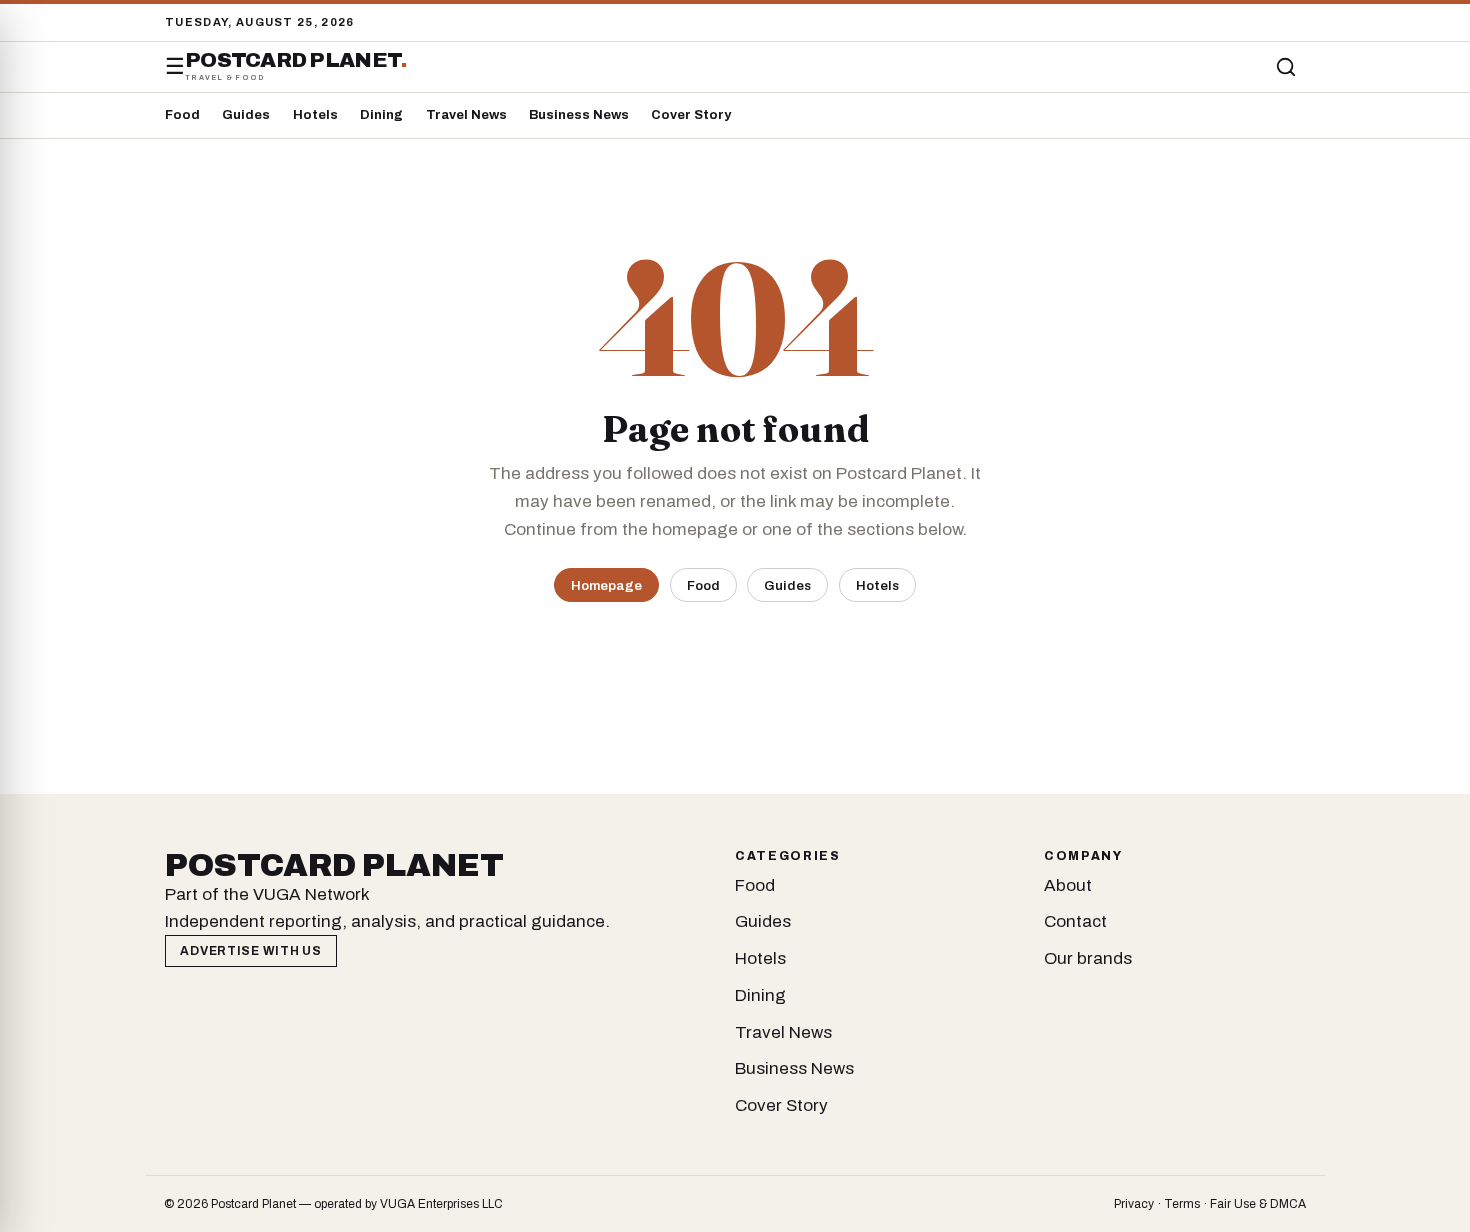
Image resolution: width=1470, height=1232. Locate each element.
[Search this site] (1286, 67)
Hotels (315, 115)
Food (182, 115)
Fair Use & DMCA (1258, 1204)
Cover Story (691, 115)
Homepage (606, 585)
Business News (579, 115)
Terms (1182, 1204)
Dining (381, 115)
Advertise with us (250, 951)
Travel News (466, 115)
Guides (246, 115)
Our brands (1088, 958)
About (1068, 885)
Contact (1075, 921)
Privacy (1134, 1204)
